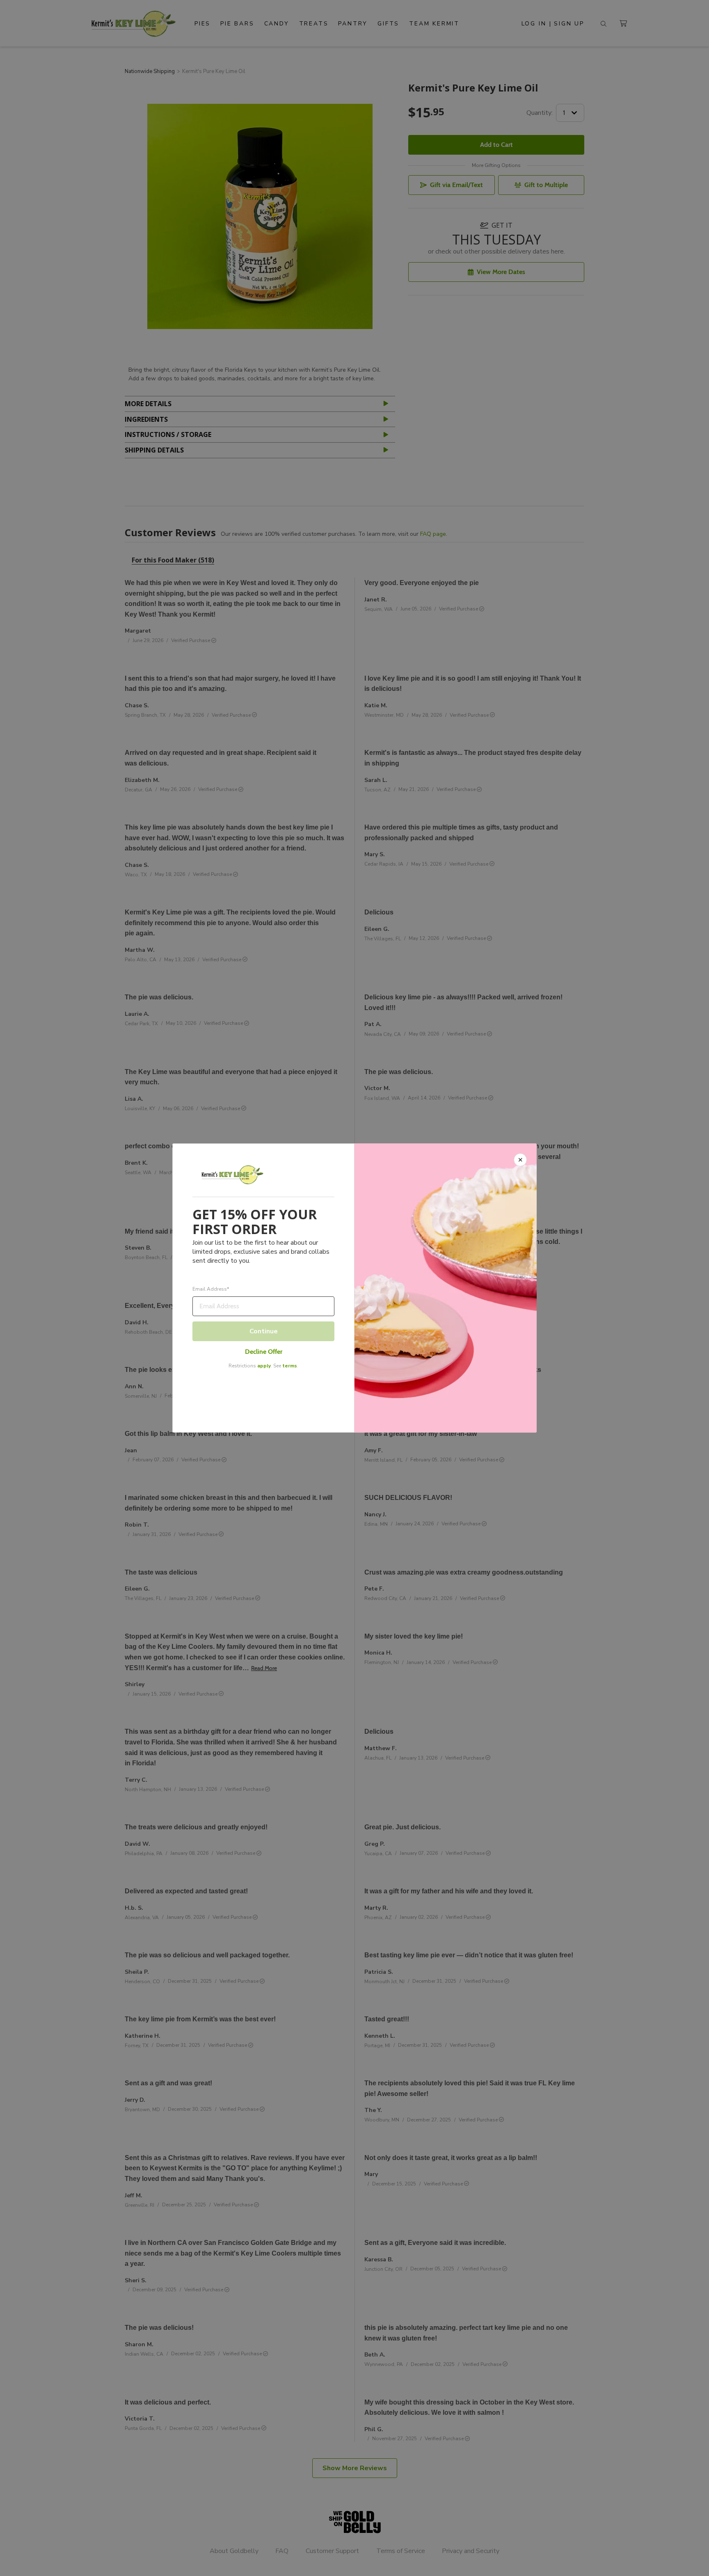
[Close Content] (520, 1160)
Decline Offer (264, 1352)
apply (264, 1366)
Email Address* (211, 1289)
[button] (354, 1288)
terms (290, 1366)
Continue (264, 1331)
